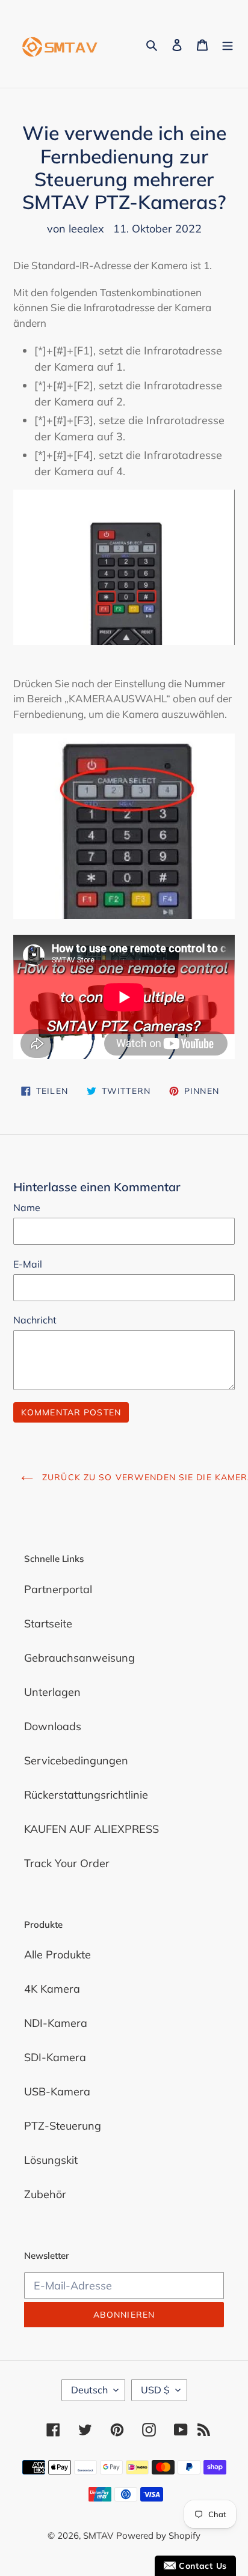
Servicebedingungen (76, 1760)
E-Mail (28, 1264)
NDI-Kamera (56, 2023)
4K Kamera (52, 1989)
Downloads (53, 1726)
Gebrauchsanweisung (79, 1658)
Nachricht (35, 1320)
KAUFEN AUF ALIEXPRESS (91, 1829)
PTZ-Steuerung (63, 2126)
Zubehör (45, 2194)
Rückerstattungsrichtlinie (86, 1795)
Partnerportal (58, 1589)
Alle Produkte (57, 1955)
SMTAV (98, 2535)
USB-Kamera (57, 2091)
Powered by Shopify (158, 2535)
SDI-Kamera (55, 2057)
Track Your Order (67, 1863)
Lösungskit (51, 2160)
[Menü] (228, 44)
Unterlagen (52, 1692)
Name (27, 1207)
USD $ (155, 2390)
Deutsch (89, 2390)
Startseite (48, 1624)
